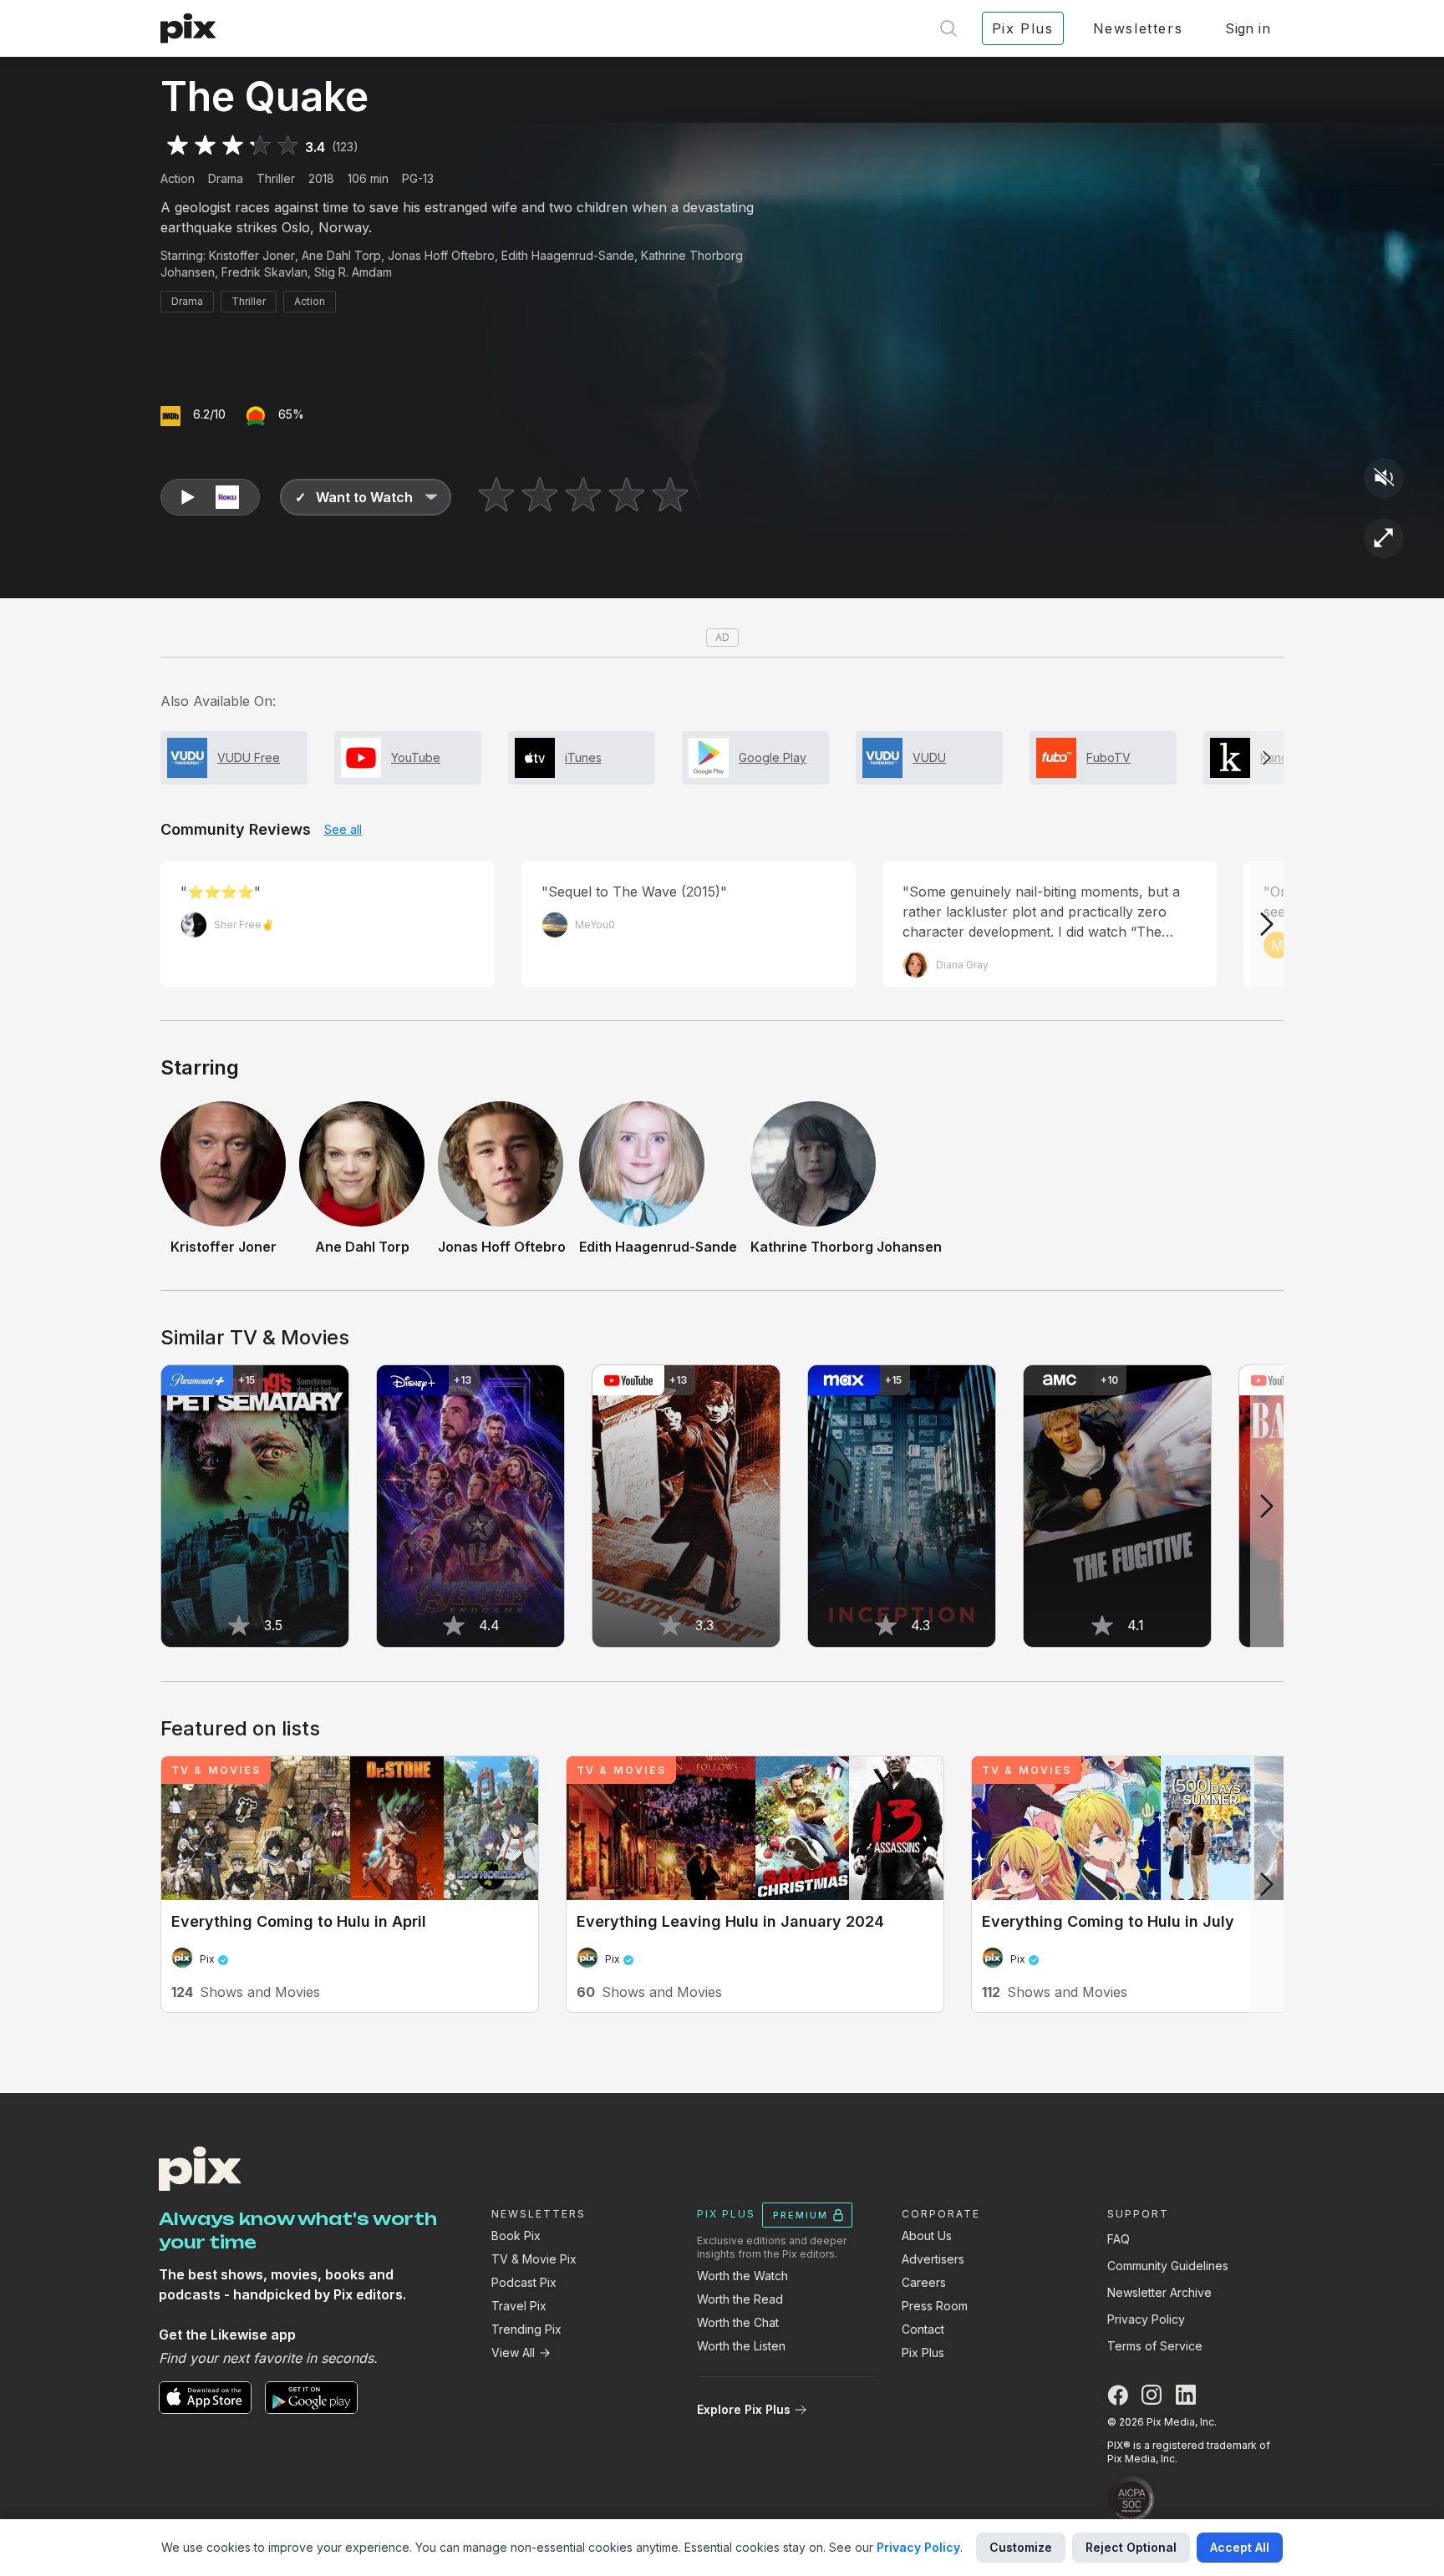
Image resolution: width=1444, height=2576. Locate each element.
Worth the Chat (738, 2322)
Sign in (1248, 28)
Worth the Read (740, 2299)
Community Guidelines (1168, 2266)
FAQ (1119, 2239)
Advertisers (933, 2259)
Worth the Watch (742, 2276)
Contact (923, 2329)
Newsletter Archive (1159, 2292)
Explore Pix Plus (744, 2409)
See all (343, 829)
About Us (927, 2236)
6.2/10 (209, 414)
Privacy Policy (1146, 2319)
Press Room (935, 2306)
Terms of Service (1155, 2346)
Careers (924, 2282)
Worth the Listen (741, 2346)
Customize (1021, 2547)
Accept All (1240, 2547)
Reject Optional (1131, 2547)
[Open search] (948, 28)
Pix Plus (923, 2352)
